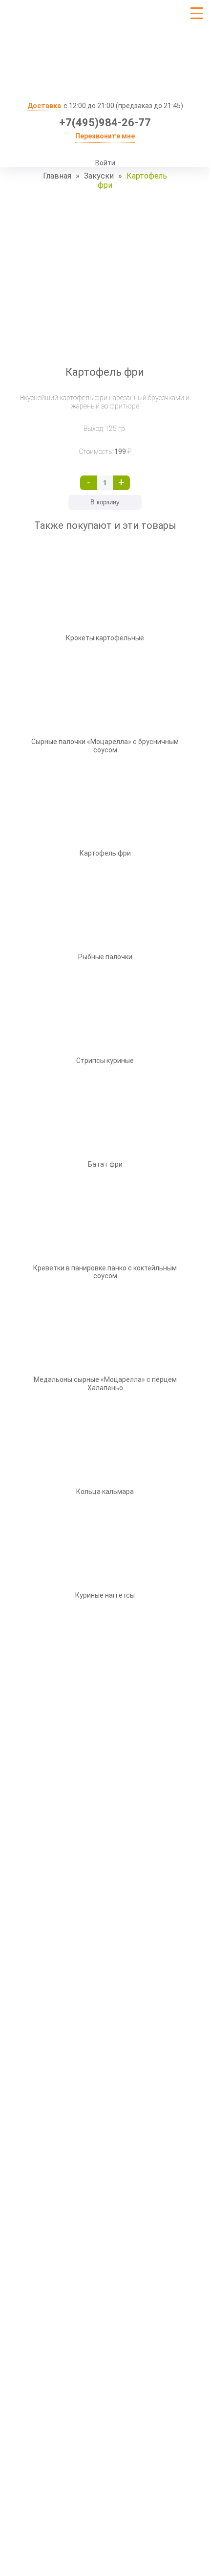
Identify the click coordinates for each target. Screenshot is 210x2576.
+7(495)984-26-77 (105, 123)
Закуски (99, 176)
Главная (57, 176)
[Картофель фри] (105, 278)
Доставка (44, 106)
